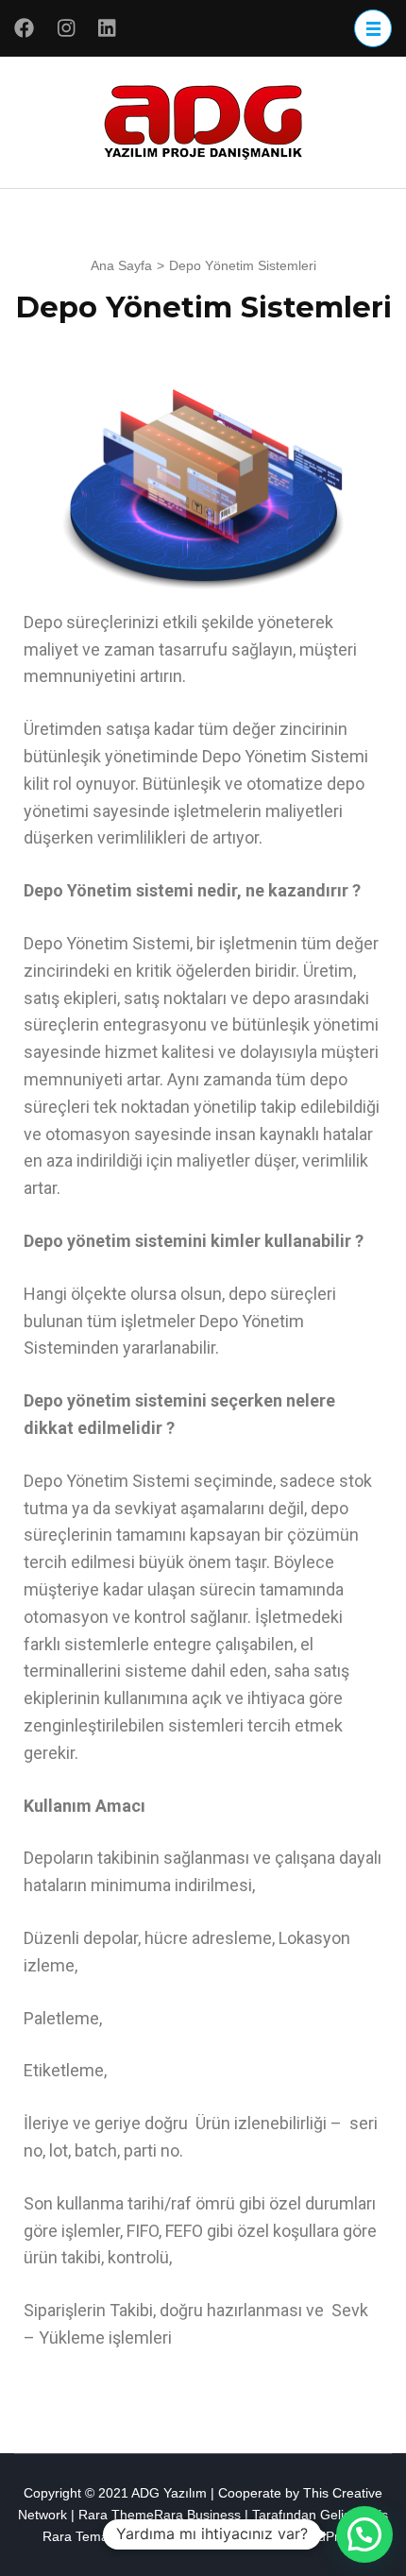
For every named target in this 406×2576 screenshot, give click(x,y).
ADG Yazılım (169, 2493)
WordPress (327, 2536)
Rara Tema (76, 2536)
